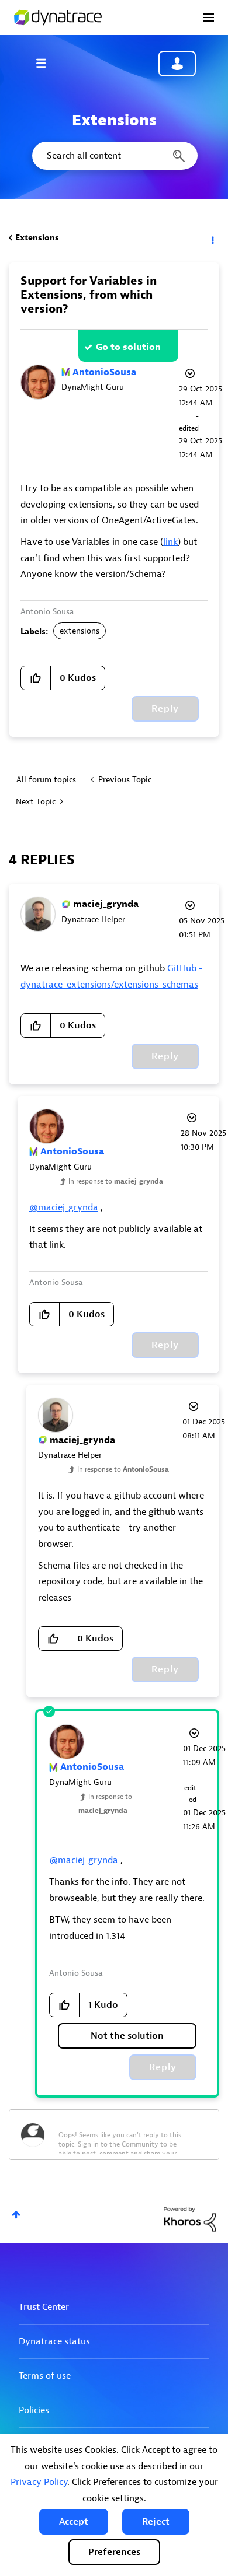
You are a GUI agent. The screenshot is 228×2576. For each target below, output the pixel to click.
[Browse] (47, 63)
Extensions (37, 238)
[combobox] (114, 156)
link (170, 542)
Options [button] (212, 238)
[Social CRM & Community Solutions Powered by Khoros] (190, 2219)
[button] (74, 2522)
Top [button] (16, 2215)
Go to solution (128, 347)
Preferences (114, 2552)
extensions (80, 631)
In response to (116, 1181)
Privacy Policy (39, 2482)
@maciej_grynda (64, 1207)
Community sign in (177, 64)
